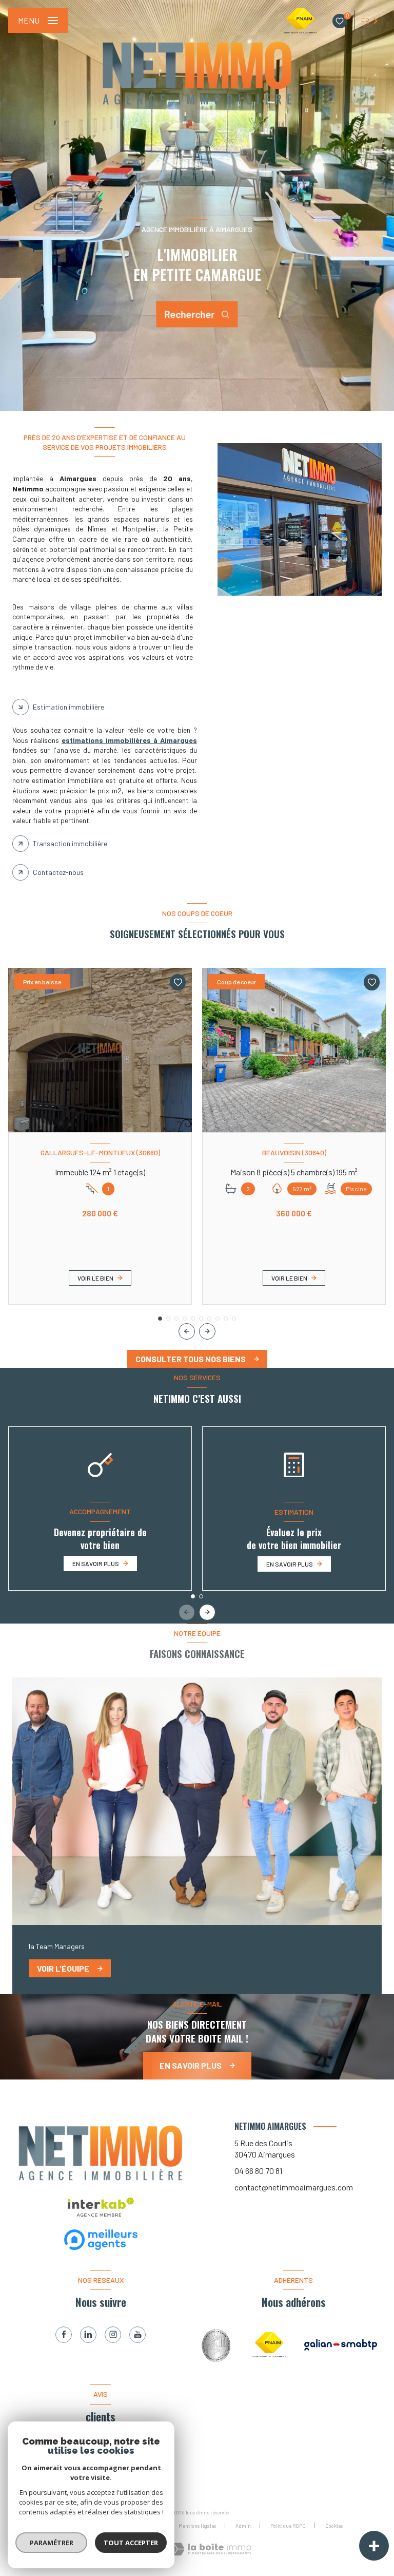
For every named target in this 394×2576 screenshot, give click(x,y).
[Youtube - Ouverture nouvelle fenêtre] (137, 2335)
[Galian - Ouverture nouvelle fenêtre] (341, 2345)
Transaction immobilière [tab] (70, 843)
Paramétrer (52, 2543)
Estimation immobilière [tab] (68, 707)
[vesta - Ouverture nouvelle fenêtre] (218, 2345)
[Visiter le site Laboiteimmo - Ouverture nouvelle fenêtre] (211, 2549)
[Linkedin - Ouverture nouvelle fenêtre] (88, 2335)
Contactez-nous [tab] (58, 872)
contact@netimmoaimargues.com (294, 2187)
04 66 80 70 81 (258, 2171)
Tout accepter (131, 2543)
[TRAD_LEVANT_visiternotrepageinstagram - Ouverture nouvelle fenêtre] (113, 2335)
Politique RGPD (288, 2526)
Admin (243, 2526)
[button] (207, 1331)
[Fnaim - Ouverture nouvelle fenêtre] (269, 2345)
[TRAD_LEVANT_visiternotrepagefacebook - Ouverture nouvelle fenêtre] (64, 2335)
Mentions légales (197, 2526)
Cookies (334, 2526)
